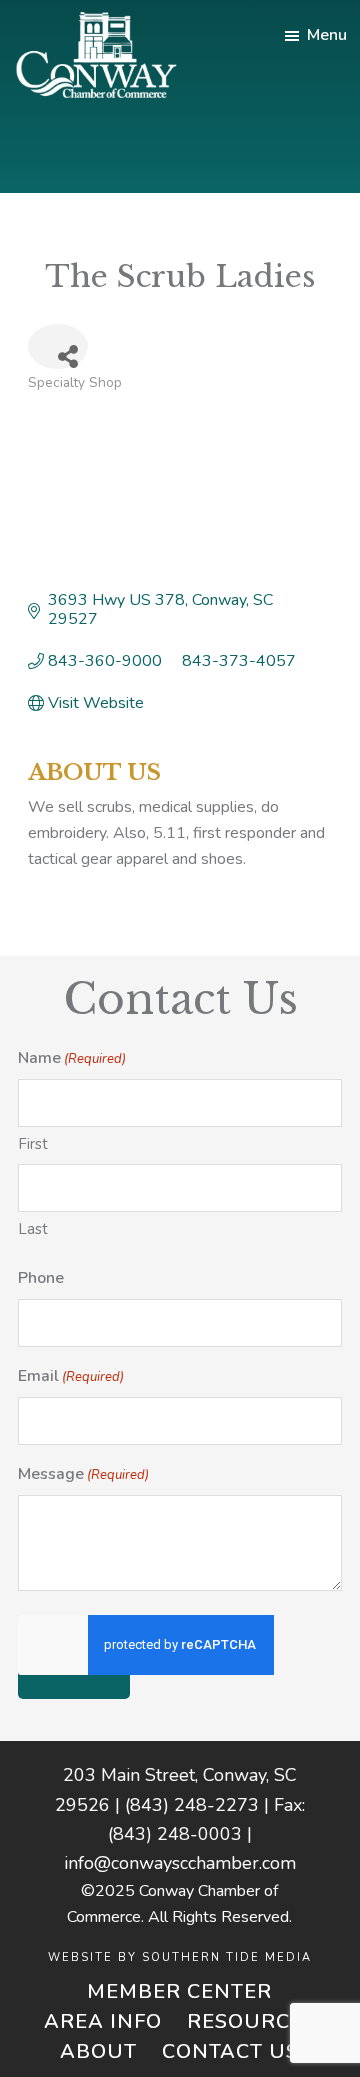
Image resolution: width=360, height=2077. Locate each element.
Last (33, 1229)
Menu (327, 35)
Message (83, 1474)
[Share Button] (58, 346)
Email (71, 1376)
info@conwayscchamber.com (180, 1863)
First (33, 1144)
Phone (41, 1278)
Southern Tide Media (227, 1957)
